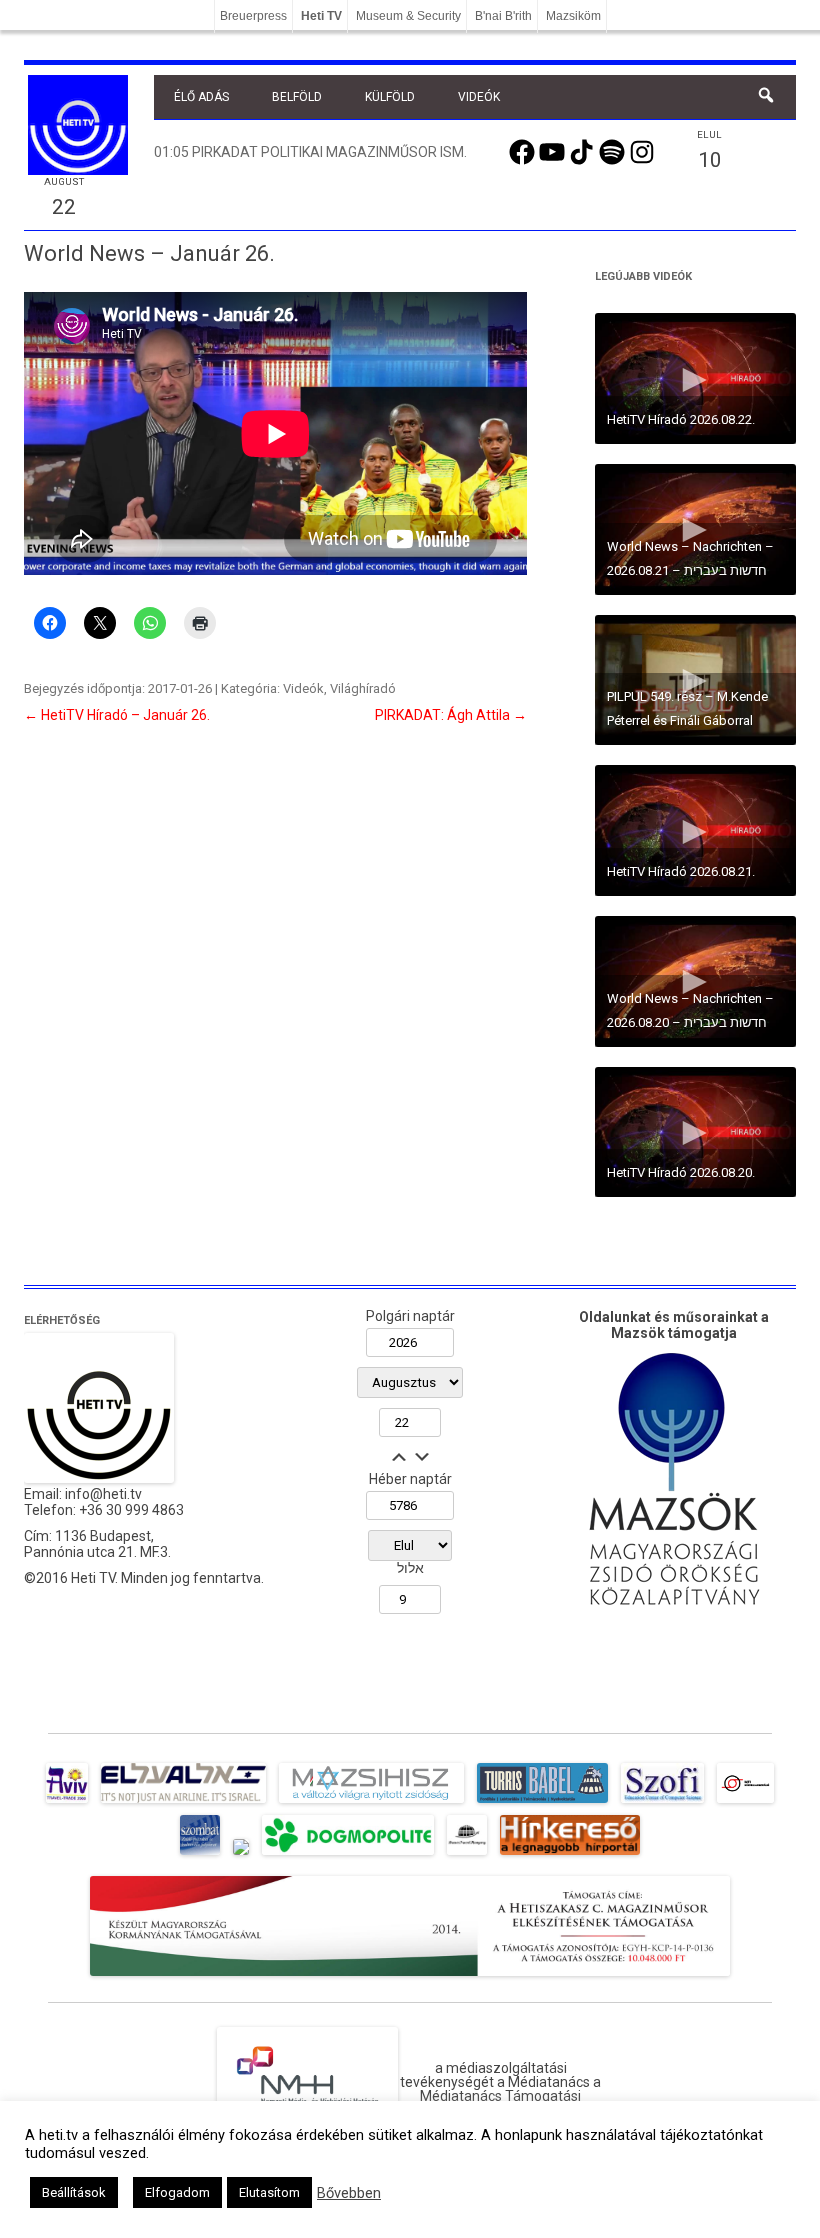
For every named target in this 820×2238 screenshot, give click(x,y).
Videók (479, 97)
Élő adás (201, 97)
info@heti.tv (103, 1494)
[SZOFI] (662, 1803)
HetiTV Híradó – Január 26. (117, 715)
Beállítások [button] (74, 2192)
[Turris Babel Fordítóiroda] (542, 1803)
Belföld (297, 97)
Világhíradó (363, 688)
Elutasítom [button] (269, 2192)
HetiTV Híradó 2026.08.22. (681, 419)
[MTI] (745, 1803)
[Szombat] (200, 1855)
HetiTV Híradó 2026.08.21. (681, 871)
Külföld (390, 97)
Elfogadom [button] (177, 2192)
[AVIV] (67, 1803)
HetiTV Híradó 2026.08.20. (681, 1172)
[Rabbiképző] (241, 1855)
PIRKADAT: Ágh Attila (451, 715)
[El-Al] (183, 1803)
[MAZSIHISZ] (371, 1803)
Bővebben (349, 2193)
